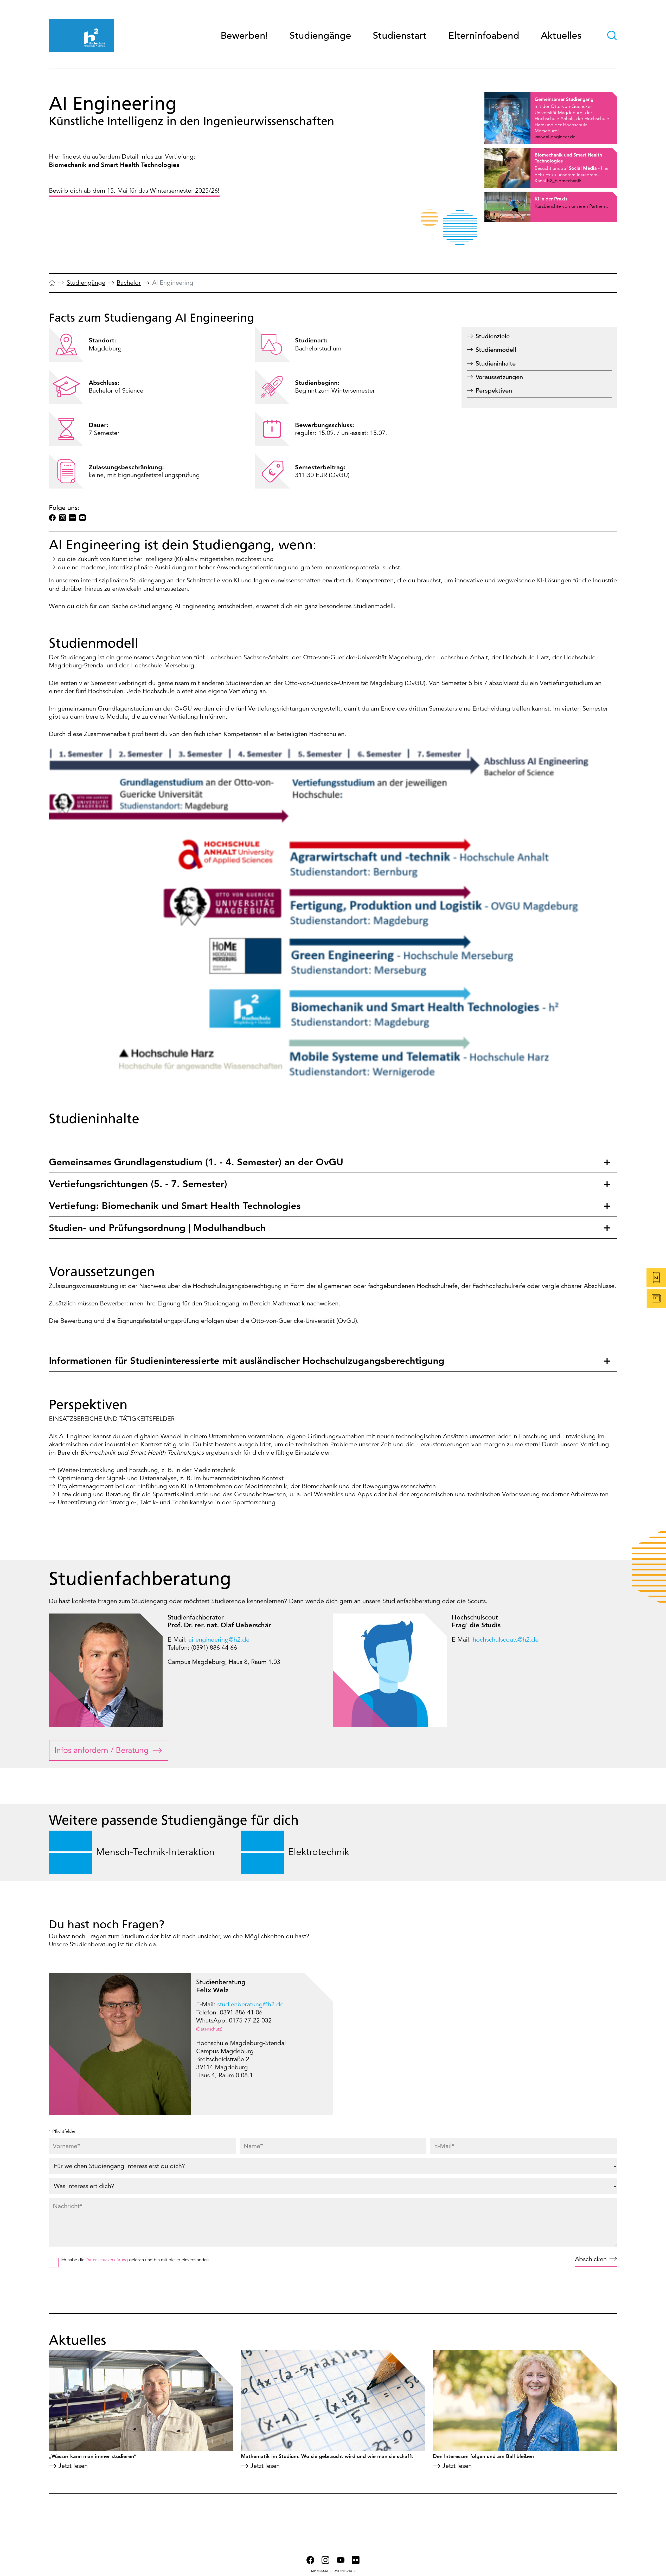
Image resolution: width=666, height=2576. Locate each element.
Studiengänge (320, 35)
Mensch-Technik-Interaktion (155, 1852)
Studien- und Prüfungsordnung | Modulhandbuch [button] (157, 1228)
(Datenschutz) (209, 2029)
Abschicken (591, 2259)
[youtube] (82, 518)
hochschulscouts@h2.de (506, 1640)
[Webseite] (52, 285)
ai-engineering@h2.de (219, 1640)
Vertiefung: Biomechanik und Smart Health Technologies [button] (175, 1206)
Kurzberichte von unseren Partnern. (571, 206)
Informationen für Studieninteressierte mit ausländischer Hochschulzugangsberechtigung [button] (248, 1361)
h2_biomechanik (564, 181)
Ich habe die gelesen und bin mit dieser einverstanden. (135, 2260)
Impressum (319, 2571)
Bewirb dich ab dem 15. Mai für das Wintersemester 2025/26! (134, 191)
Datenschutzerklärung (107, 2260)
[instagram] (62, 518)
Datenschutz (345, 2571)
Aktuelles (561, 35)
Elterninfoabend (484, 35)
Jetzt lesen (73, 2466)
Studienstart (400, 35)
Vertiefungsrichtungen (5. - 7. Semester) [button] (138, 1184)
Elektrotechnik (319, 1852)
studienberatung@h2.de (250, 2004)
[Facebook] (52, 518)
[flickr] (72, 518)
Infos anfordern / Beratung (101, 1750)
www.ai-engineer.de (555, 137)
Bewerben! (244, 35)
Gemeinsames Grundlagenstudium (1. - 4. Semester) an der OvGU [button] (196, 1162)
